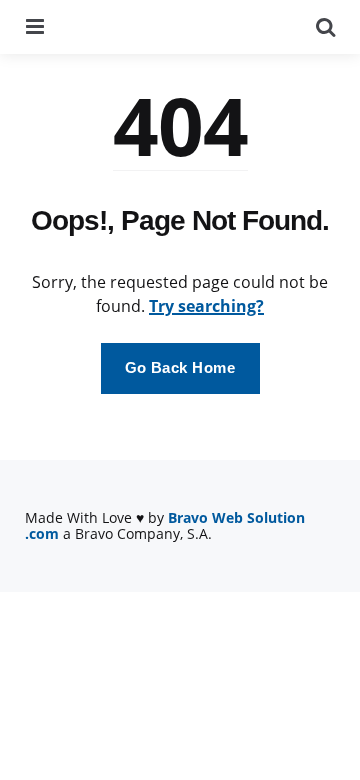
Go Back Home (180, 367)
